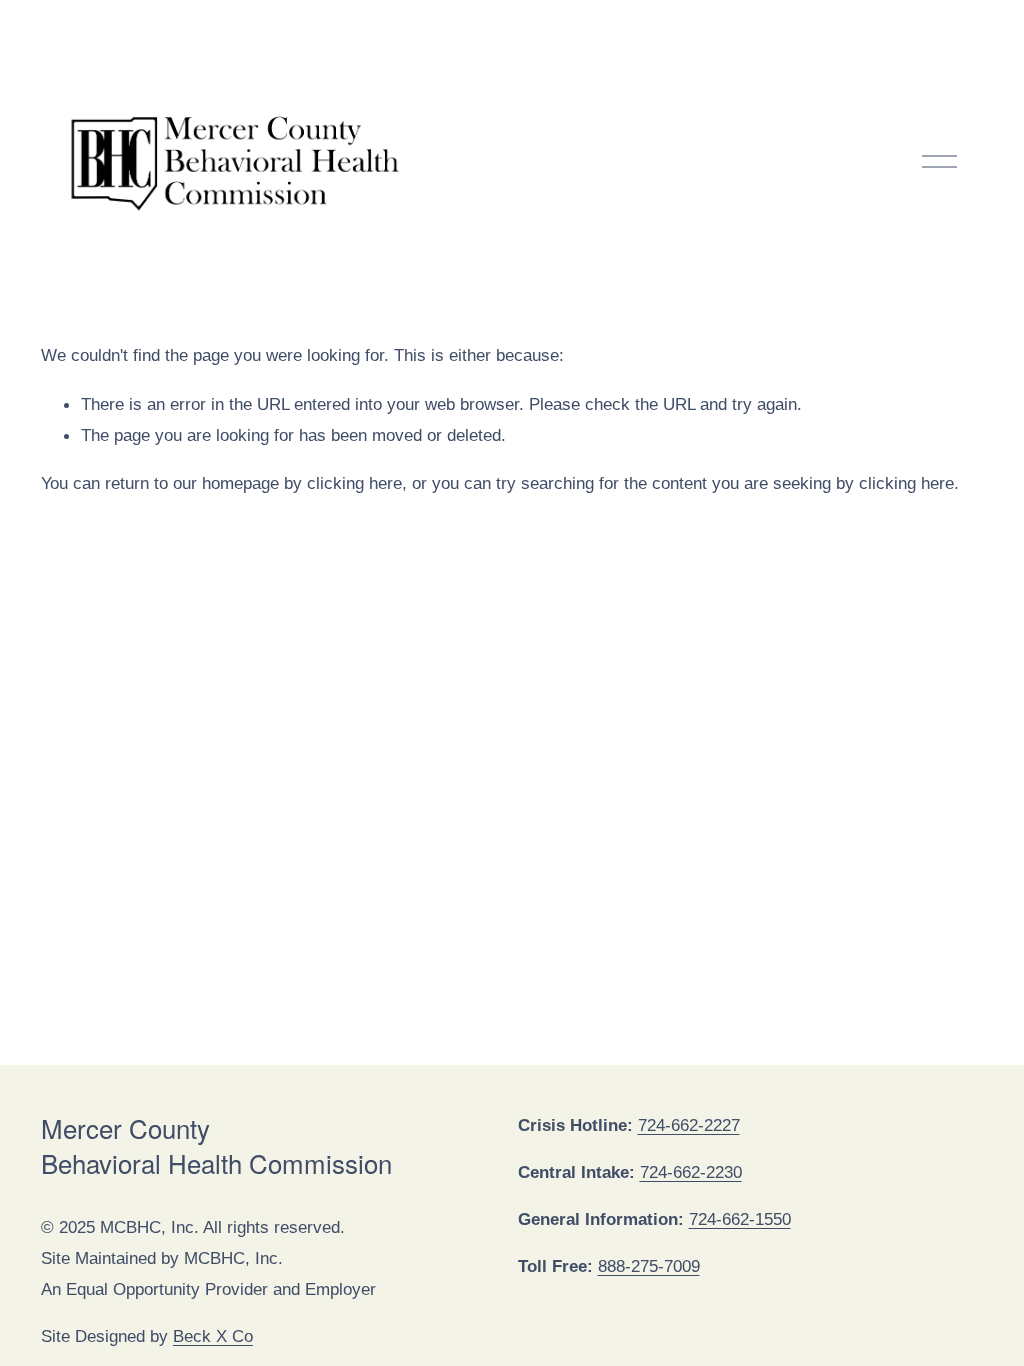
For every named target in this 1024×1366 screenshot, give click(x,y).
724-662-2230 (691, 1172)
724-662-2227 (689, 1125)
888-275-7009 (649, 1266)
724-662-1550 (740, 1219)
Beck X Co (213, 1336)
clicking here (354, 483)
